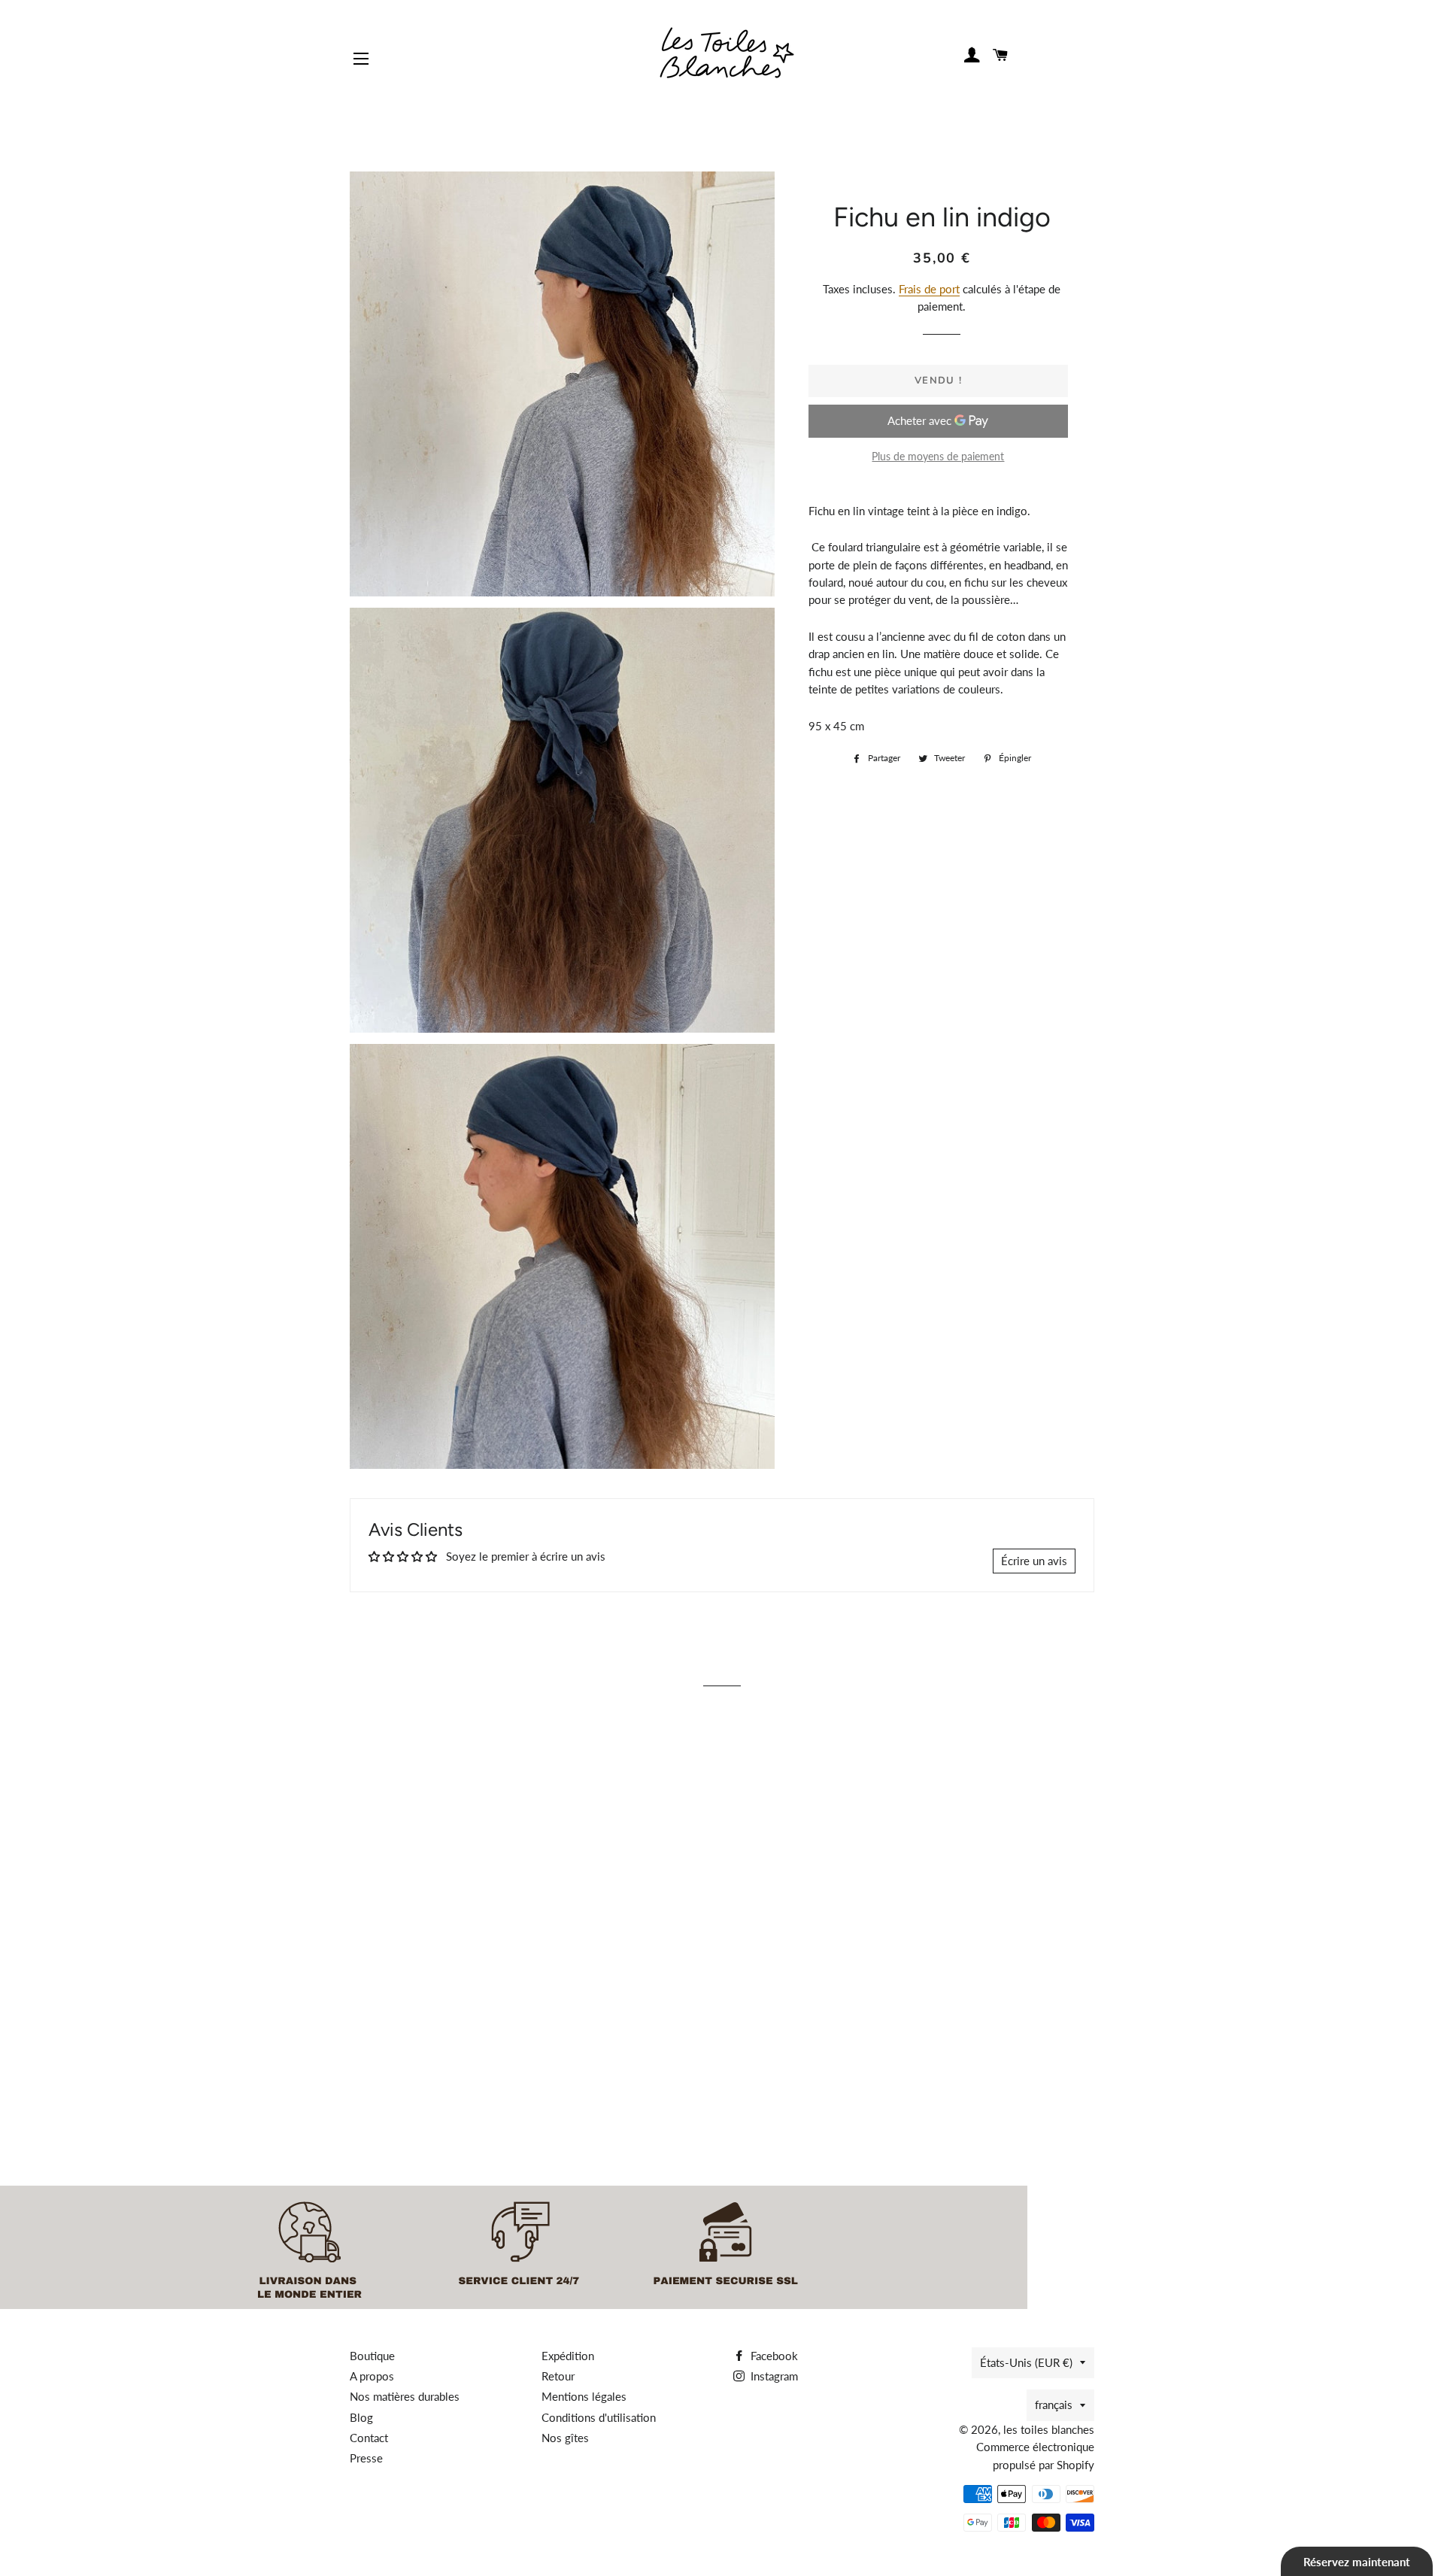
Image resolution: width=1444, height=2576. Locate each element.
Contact (369, 2438)
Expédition (568, 2356)
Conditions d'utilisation (599, 2417)
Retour (558, 2376)
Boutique (372, 2356)
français (1054, 2405)
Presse (366, 2458)
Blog (361, 2417)
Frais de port (929, 289)
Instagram (773, 2376)
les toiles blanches (1049, 2429)
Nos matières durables (405, 2396)
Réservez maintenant (1357, 2562)
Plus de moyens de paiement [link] (938, 456)
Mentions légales (584, 2396)
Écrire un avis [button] (1034, 1561)
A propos (372, 2376)
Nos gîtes (565, 2438)
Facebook (773, 2356)
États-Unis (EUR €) (1026, 2362)
